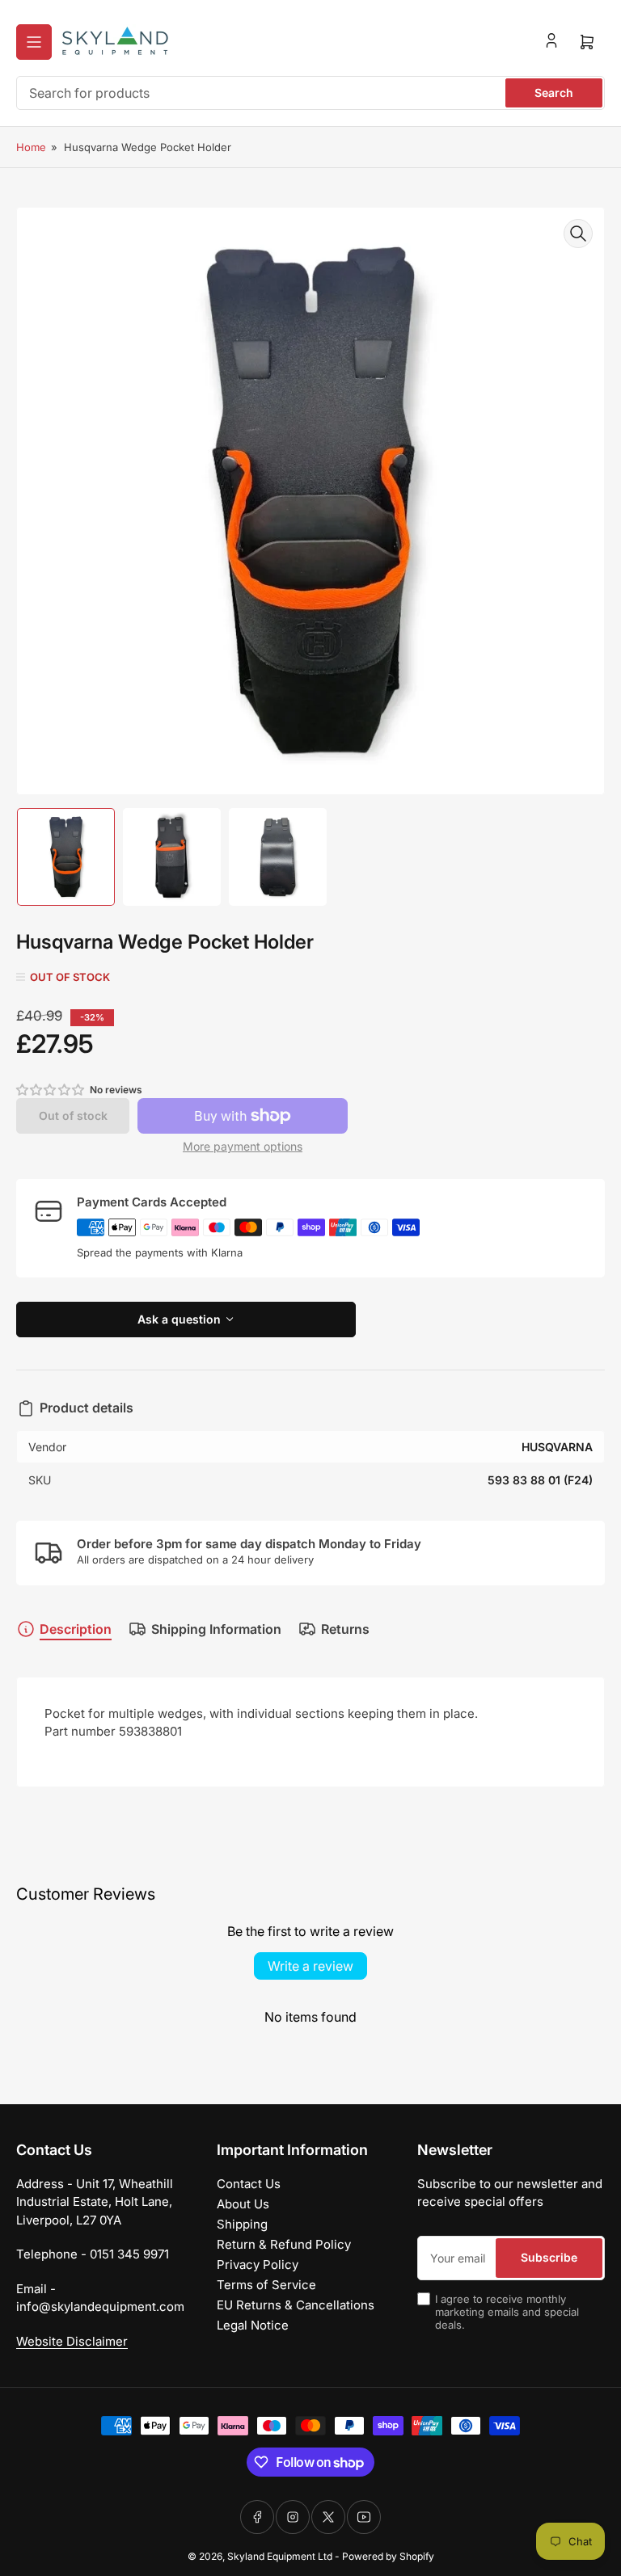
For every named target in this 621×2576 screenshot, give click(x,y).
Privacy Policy (258, 2265)
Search (554, 93)
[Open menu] (34, 42)
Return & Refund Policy (284, 2244)
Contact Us (249, 2184)
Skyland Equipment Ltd (280, 2556)
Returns (345, 1629)
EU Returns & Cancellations (296, 2305)
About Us (243, 2204)
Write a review (310, 1966)
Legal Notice (253, 2325)
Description (76, 1629)
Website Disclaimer (72, 2341)
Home (31, 147)
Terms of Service (266, 2285)
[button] (51, 1090)
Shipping (242, 2224)
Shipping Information (216, 1629)
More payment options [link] (243, 1146)
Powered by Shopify (388, 2556)
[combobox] (310, 93)
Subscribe (549, 2257)
